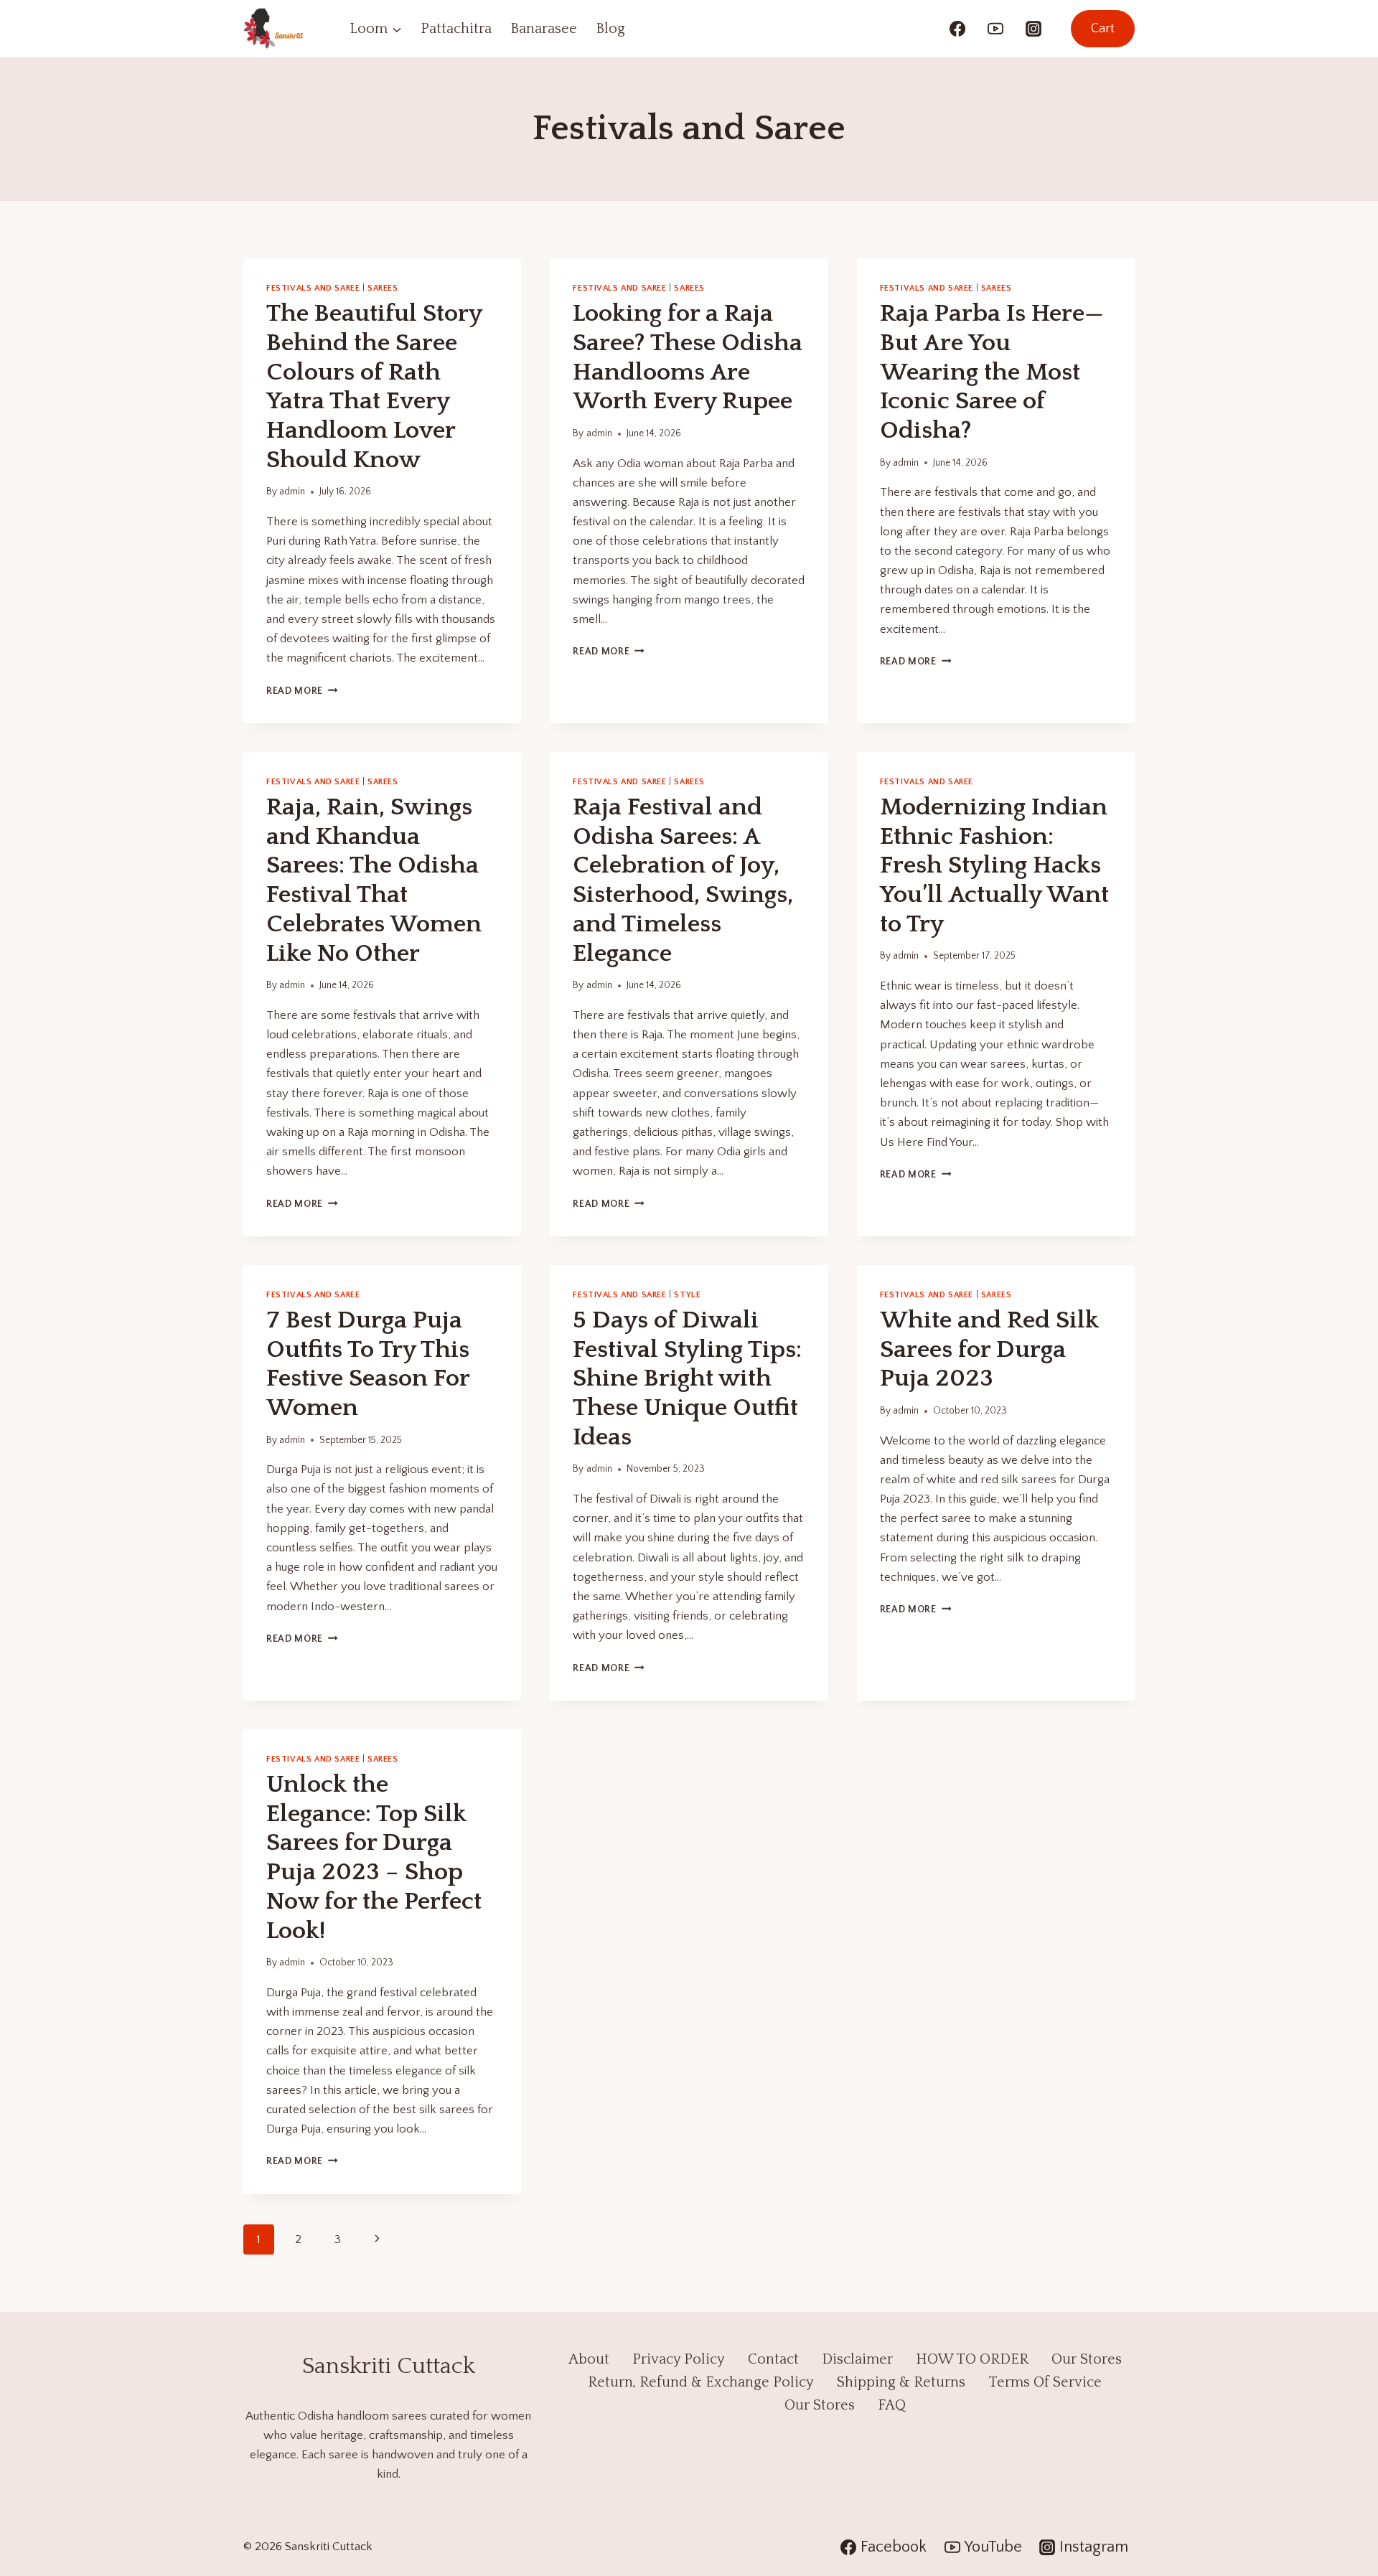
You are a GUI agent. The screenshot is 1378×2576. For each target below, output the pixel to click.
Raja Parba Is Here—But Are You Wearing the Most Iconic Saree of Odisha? (992, 372)
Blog (610, 29)
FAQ (892, 2405)
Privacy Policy (679, 2359)
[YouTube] (995, 29)
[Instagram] (1033, 29)
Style (687, 1295)
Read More (302, 691)
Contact (773, 2359)
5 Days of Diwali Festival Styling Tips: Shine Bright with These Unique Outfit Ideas (687, 1379)
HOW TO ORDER (972, 2359)
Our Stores (1087, 2359)
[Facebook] (957, 29)
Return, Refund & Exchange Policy (701, 2382)
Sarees (383, 288)
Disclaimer (857, 2359)
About (589, 2359)
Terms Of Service (1045, 2382)
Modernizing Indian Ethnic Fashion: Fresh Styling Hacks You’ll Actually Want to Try (994, 866)
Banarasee (544, 29)
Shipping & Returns (901, 2382)
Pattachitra (456, 29)
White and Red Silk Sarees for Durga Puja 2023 (989, 1350)
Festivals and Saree (313, 288)
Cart (1103, 29)
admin (292, 492)
